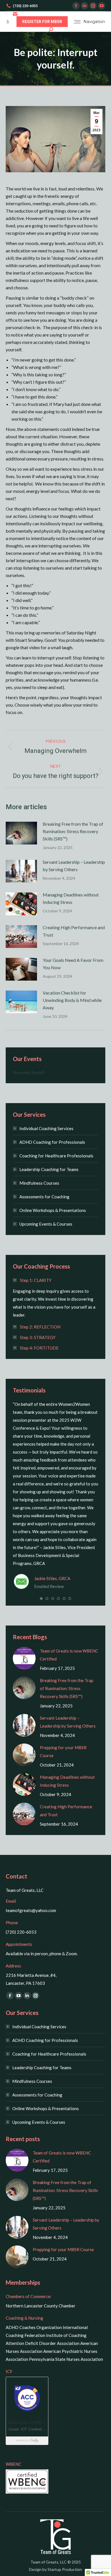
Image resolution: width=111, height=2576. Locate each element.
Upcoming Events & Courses (46, 1224)
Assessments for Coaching (44, 1197)
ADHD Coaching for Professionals (52, 1142)
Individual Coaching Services (46, 1128)
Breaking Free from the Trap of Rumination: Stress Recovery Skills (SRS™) (73, 831)
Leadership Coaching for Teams (49, 1169)
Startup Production (65, 2569)
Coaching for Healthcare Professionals (56, 1156)
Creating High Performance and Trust (74, 931)
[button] (41, 1599)
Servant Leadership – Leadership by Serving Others (74, 866)
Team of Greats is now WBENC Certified (69, 1655)
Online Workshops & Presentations (53, 1210)
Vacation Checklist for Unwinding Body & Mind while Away (72, 1000)
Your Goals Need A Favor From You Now (73, 964)
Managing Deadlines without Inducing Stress (71, 898)
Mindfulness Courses (39, 1183)
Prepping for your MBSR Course (63, 1751)
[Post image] (21, 833)
